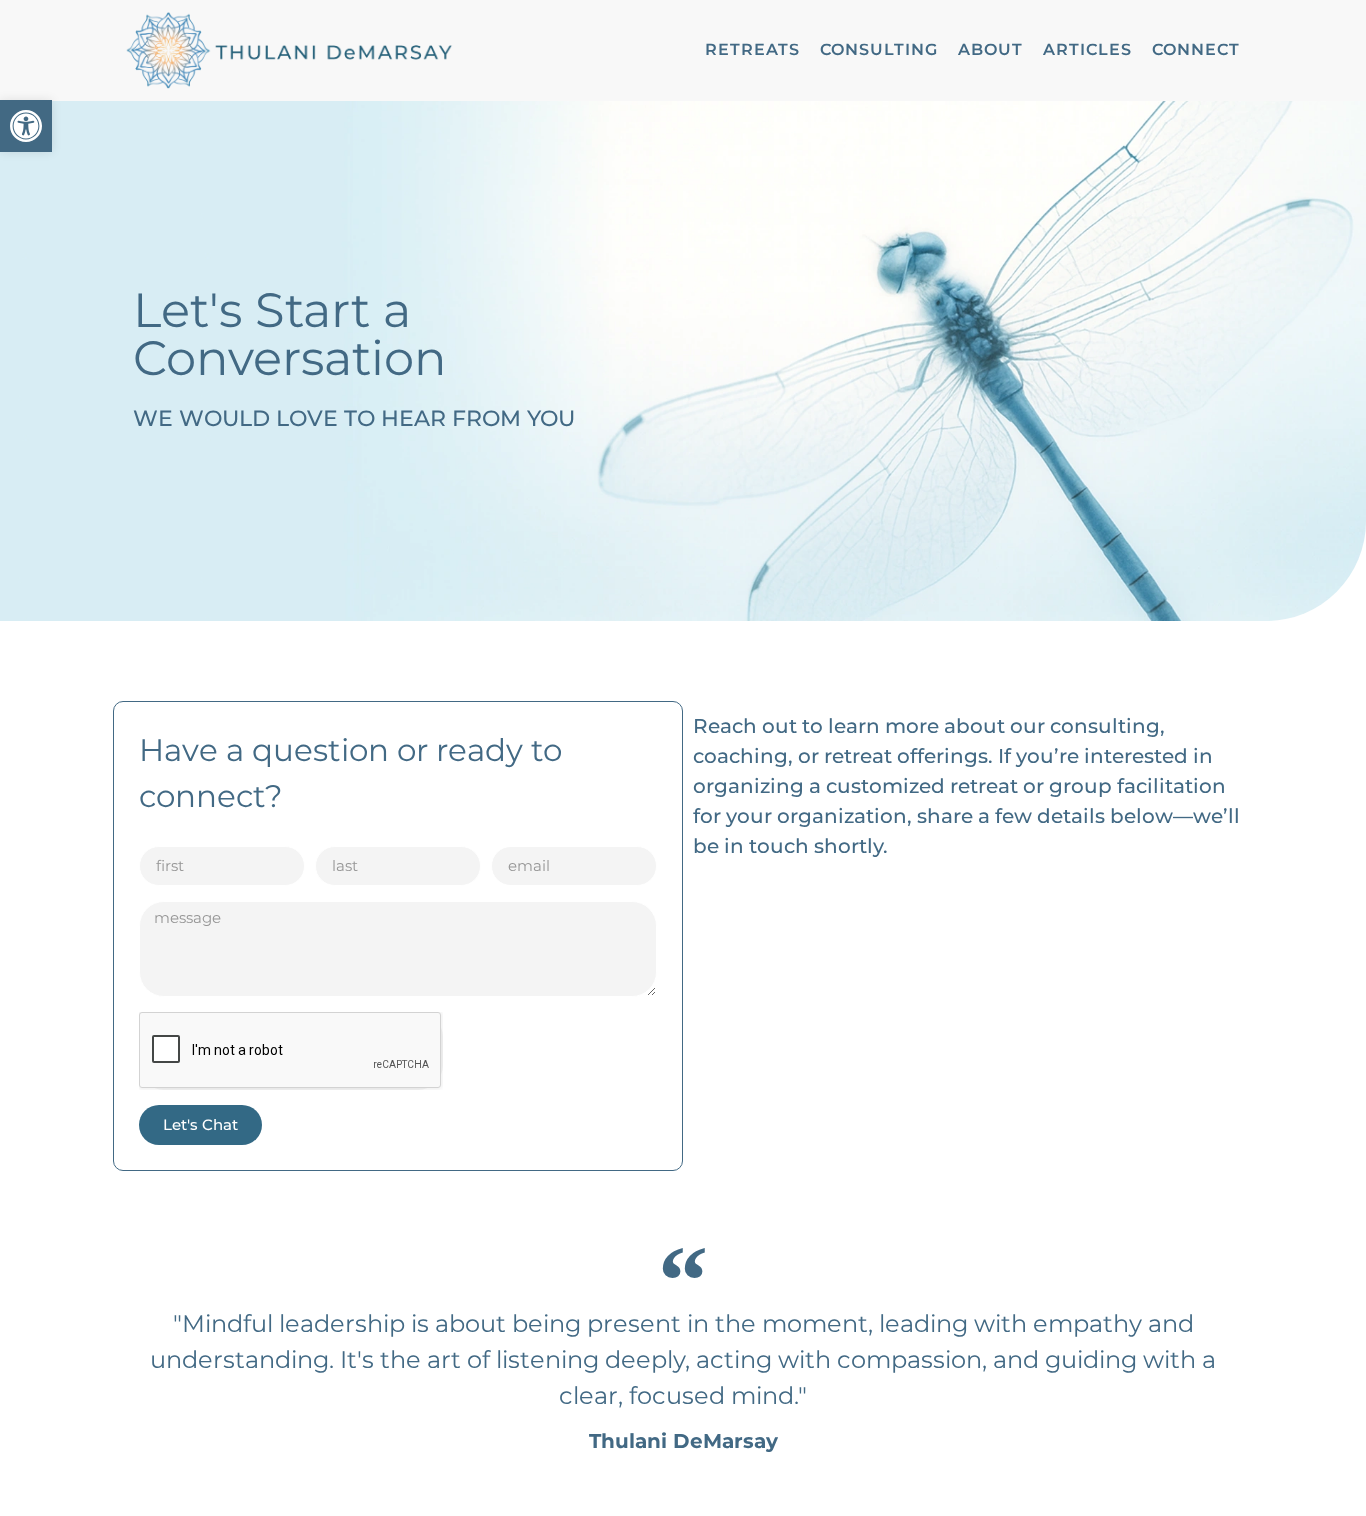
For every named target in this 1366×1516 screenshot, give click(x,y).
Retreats (752, 49)
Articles (1087, 49)
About (990, 49)
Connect (1196, 49)
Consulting (879, 49)
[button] (26, 126)
